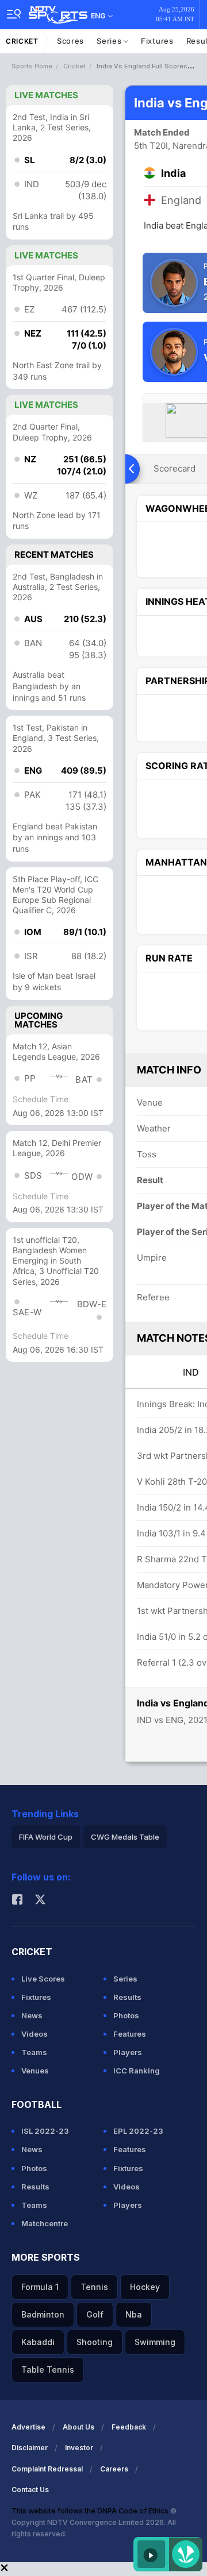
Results (127, 1997)
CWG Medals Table (125, 1837)
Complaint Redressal (47, 2469)
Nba (134, 2314)
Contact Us (30, 2490)
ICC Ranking (137, 2071)
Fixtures (157, 41)
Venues (35, 2071)
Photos (126, 2015)
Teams (34, 2052)
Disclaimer (30, 2448)
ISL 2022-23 (45, 2131)
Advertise (28, 2427)
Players (128, 2052)
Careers (114, 2469)
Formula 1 (40, 2287)
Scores (70, 41)
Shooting (95, 2342)
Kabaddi (38, 2342)
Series (110, 41)
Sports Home (32, 66)
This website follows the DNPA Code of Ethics (91, 2511)
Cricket (22, 41)
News (32, 2015)
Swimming (155, 2342)
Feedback (129, 2427)
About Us (78, 2427)
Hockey (145, 2287)
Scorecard (175, 468)
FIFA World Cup (46, 1837)
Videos (34, 2034)
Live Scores (43, 1979)
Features (130, 2034)
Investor (79, 2448)
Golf (95, 2314)
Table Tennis (48, 2370)
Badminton (43, 2314)
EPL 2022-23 (138, 2131)
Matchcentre (45, 2223)
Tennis (94, 2287)
